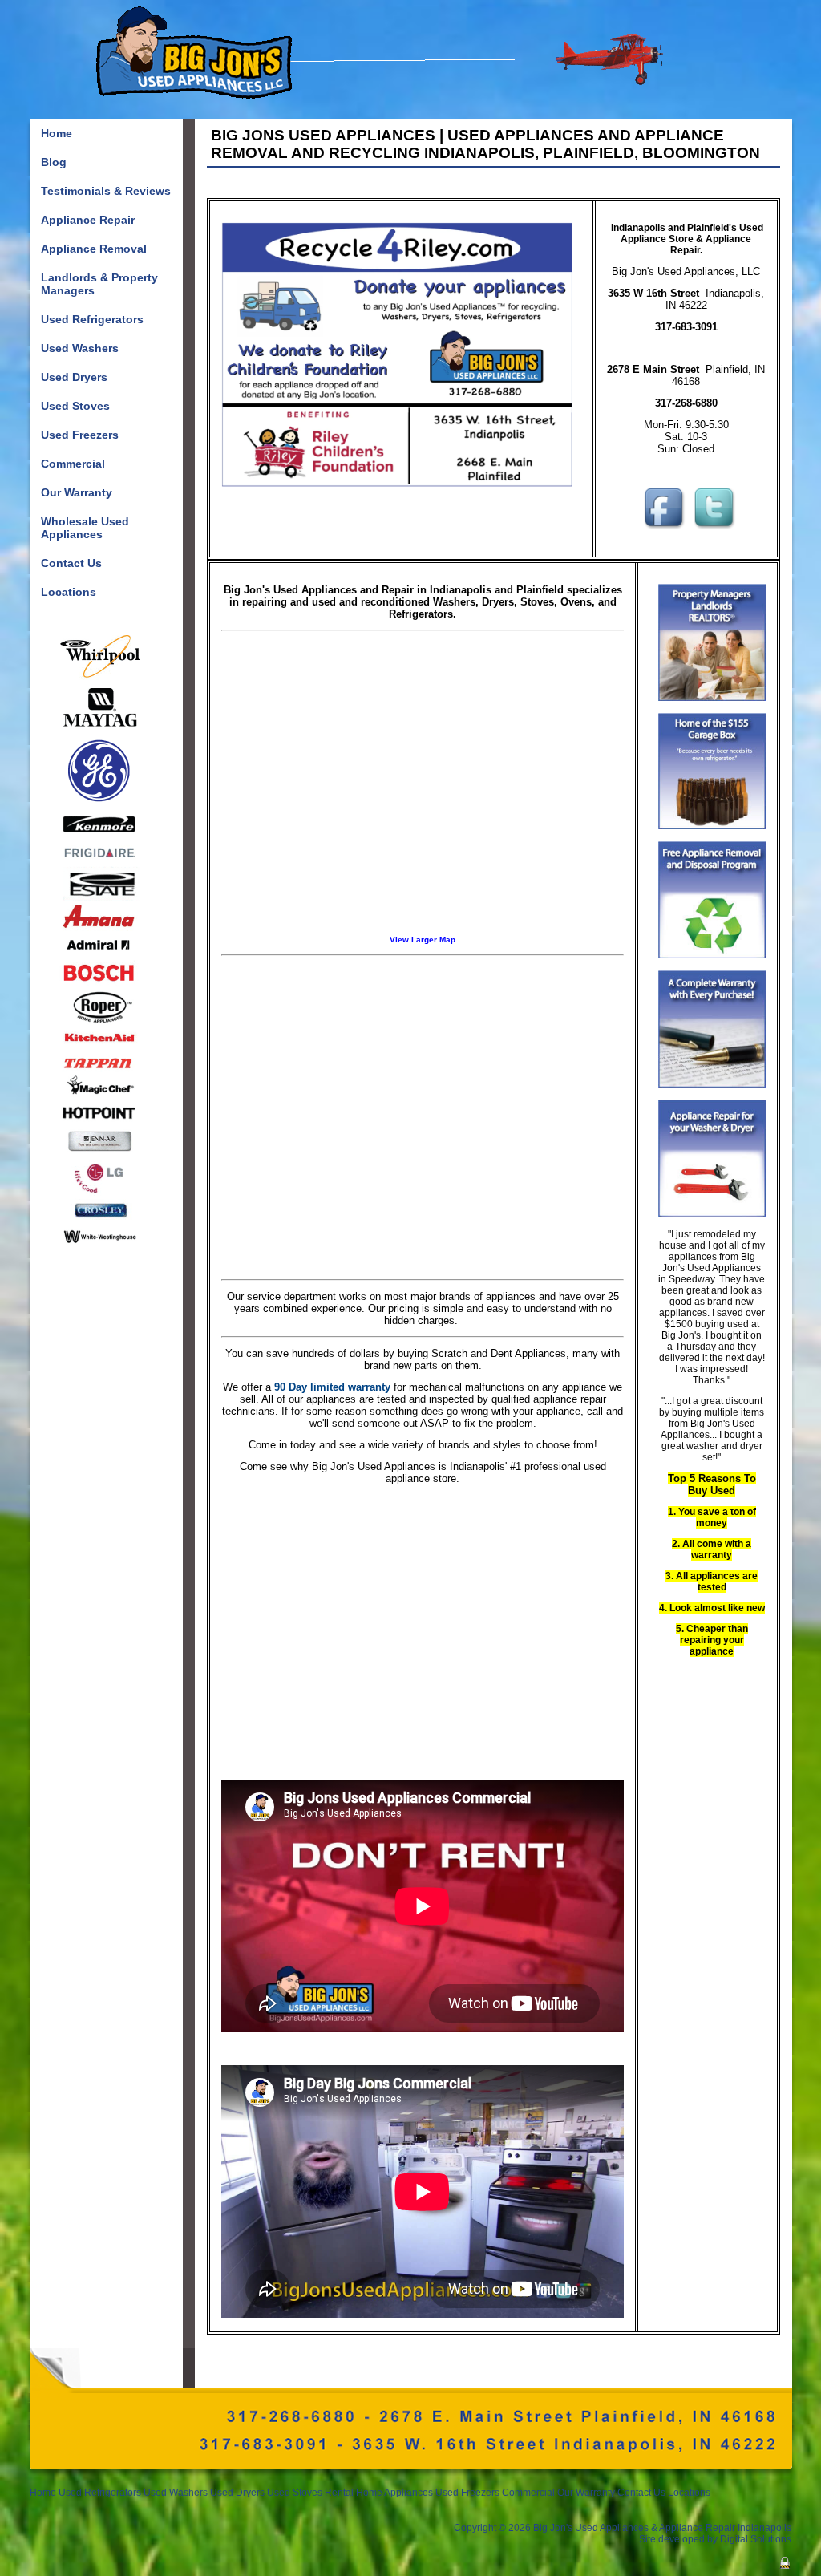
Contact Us (641, 2493)
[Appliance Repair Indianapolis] (712, 1213)
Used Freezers (467, 2493)
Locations (689, 2493)
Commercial (528, 2493)
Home (43, 2493)
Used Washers (176, 2493)
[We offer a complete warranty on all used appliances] (712, 1084)
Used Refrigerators (100, 2493)
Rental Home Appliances (379, 2493)
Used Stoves (295, 2493)
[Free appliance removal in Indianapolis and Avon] (712, 955)
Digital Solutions (756, 2539)
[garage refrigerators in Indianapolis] (712, 826)
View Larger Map (423, 940)
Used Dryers (239, 2493)
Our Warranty (586, 2493)
